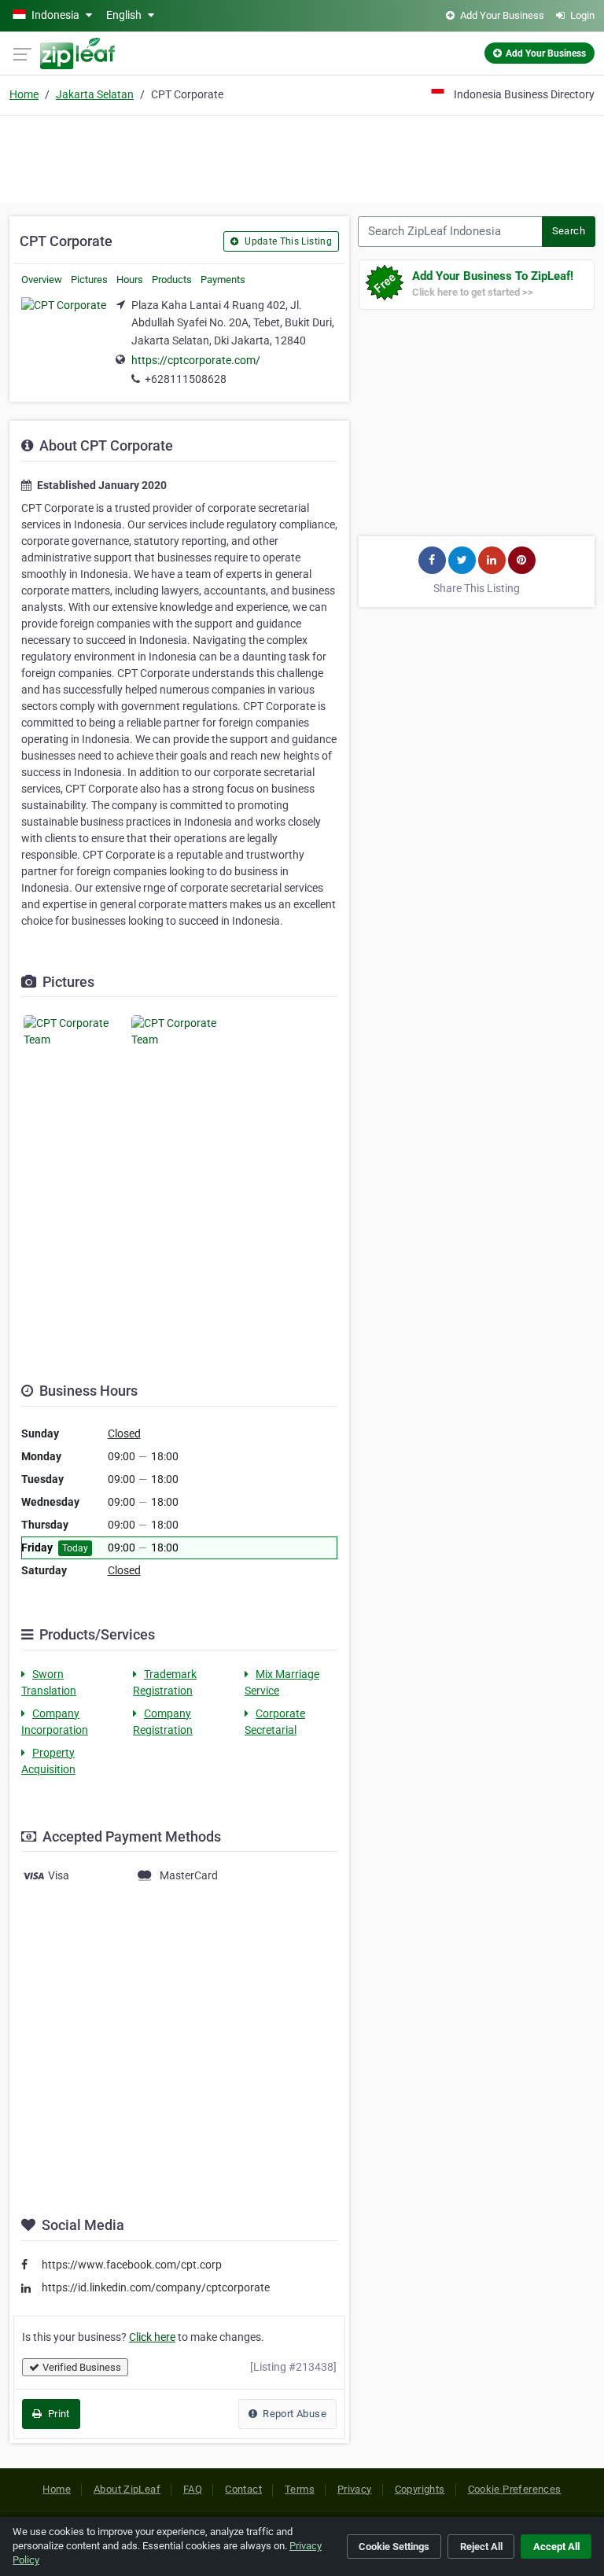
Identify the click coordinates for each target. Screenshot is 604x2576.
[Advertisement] (302, 157)
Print (57, 2414)
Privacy (355, 2489)
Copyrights (420, 2489)
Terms (300, 2489)
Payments (223, 280)
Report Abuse (293, 2414)
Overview (42, 280)
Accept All (556, 2547)
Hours (130, 280)
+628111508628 (186, 379)
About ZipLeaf (127, 2489)
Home (24, 94)
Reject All (481, 2547)
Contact (243, 2489)
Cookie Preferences (515, 2489)
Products (172, 280)
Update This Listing (287, 241)
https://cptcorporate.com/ (196, 360)
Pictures (89, 280)
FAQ (193, 2489)
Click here (152, 2337)
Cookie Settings (394, 2547)
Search (569, 231)
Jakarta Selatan (95, 94)
